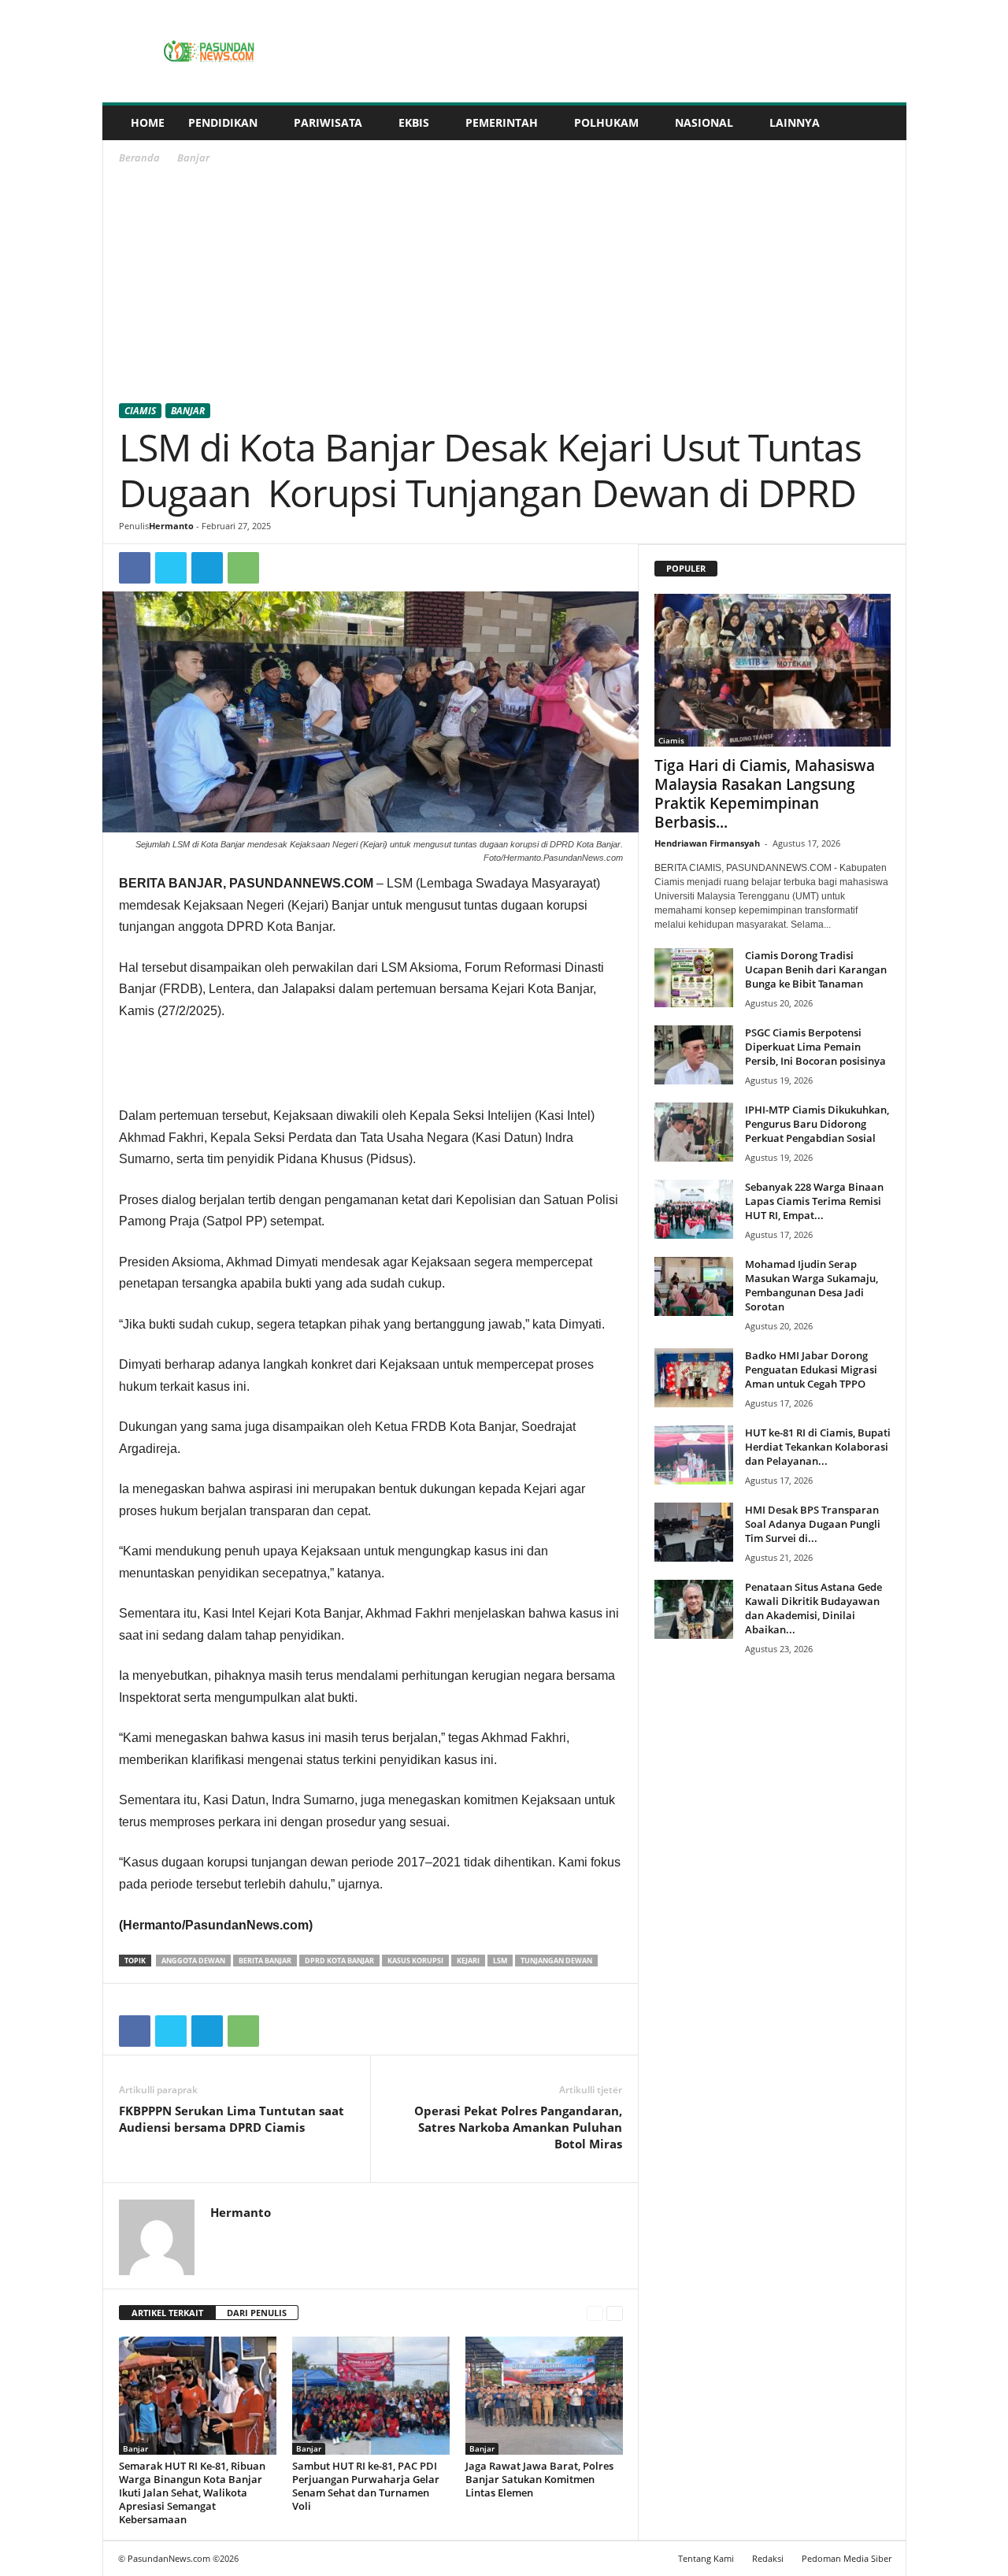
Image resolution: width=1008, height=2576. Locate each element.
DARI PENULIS (257, 2313)
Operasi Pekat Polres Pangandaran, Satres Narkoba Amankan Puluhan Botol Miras (518, 2127)
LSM (500, 1961)
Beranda (139, 158)
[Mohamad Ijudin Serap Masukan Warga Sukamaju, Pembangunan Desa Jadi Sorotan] (694, 1286)
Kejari (468, 1961)
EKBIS (414, 122)
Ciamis (140, 411)
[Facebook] (135, 568)
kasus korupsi (415, 1961)
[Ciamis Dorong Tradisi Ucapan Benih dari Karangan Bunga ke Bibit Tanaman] (694, 978)
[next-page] (615, 2313)
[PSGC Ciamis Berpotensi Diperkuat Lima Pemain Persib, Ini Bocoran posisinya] (694, 1055)
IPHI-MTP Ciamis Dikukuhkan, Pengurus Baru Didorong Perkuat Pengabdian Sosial (817, 1124)
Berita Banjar (265, 1961)
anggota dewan (193, 1961)
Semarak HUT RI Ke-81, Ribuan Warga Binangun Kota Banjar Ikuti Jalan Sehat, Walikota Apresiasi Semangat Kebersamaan (192, 2493)
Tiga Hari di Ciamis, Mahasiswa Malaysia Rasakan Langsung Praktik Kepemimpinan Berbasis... (765, 794)
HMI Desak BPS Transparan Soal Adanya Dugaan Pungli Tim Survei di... (813, 1524)
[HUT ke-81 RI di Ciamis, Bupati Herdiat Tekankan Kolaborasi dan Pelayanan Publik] (694, 1455)
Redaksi (768, 2558)
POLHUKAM (606, 122)
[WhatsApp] (243, 568)
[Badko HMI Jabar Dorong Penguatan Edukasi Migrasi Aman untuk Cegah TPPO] (694, 1378)
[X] (171, 568)
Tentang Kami (706, 2558)
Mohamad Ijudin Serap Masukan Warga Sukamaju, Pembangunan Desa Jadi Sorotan (812, 1285)
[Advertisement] (505, 287)
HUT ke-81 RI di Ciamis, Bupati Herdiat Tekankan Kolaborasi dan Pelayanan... (818, 1447)
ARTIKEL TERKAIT (167, 2313)
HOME (148, 122)
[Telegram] (207, 568)
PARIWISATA (328, 122)
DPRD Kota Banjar (339, 1961)
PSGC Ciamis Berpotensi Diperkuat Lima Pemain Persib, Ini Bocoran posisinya (815, 1047)
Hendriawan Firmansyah (707, 843)
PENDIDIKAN (223, 122)
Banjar (188, 411)
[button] (883, 123)
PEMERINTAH (502, 122)
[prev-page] (595, 2313)
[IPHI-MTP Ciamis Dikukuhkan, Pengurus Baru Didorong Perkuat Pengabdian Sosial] (694, 1132)
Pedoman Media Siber (847, 2558)
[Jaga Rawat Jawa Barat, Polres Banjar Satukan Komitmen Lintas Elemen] (544, 2396)
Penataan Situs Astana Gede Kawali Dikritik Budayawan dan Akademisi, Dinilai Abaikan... (813, 1608)
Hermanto (171, 526)
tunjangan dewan (556, 1961)
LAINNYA (795, 122)
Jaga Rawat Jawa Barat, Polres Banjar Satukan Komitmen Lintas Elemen (539, 2479)
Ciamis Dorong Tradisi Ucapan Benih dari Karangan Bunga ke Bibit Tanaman (816, 969)
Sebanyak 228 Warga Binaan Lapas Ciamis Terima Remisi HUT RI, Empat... (814, 1201)
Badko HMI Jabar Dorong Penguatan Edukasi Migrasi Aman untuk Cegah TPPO (811, 1370)
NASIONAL (704, 122)
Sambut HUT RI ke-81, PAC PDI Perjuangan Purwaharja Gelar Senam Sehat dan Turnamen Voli (366, 2486)
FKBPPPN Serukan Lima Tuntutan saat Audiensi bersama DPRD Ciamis (232, 2119)
